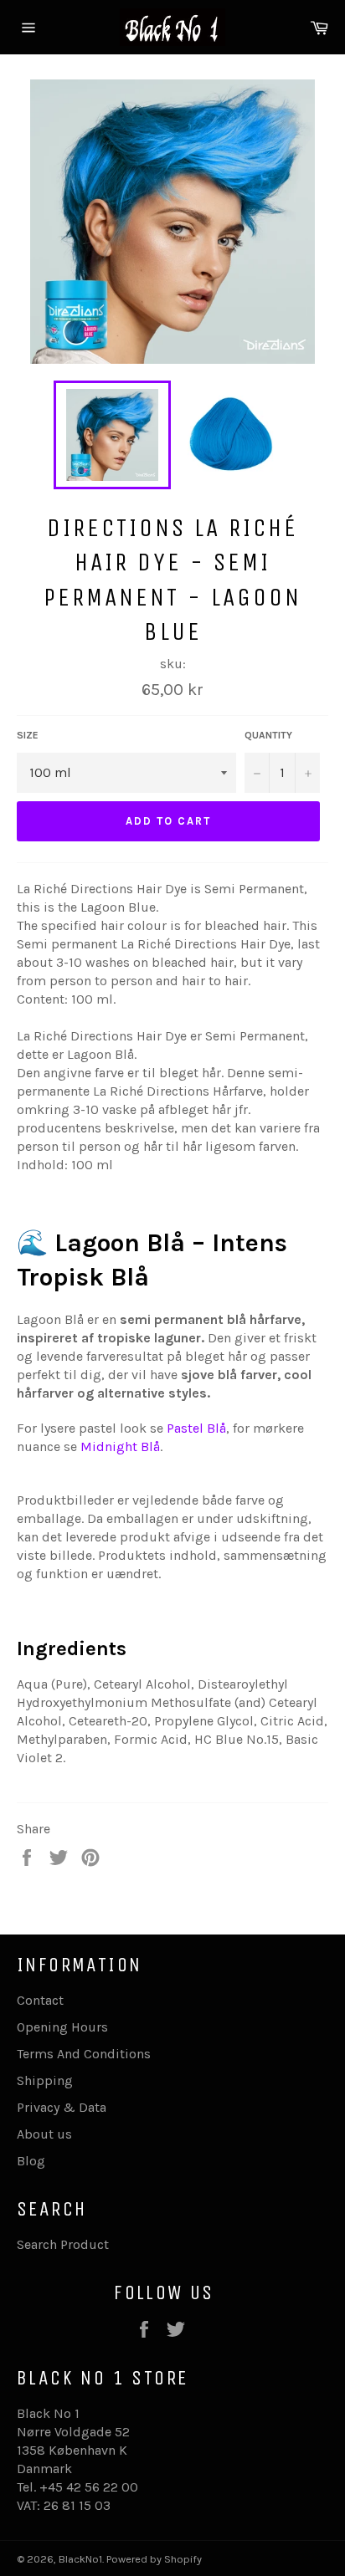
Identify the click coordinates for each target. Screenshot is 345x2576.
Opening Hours (62, 2027)
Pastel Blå (196, 1428)
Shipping (45, 2080)
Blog (31, 2161)
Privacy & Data (62, 2107)
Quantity (268, 735)
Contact (40, 2000)
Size (28, 735)
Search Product (63, 2244)
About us (44, 2134)
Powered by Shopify (154, 2559)
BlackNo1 (80, 2559)
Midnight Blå (118, 1446)
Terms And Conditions (84, 2054)
